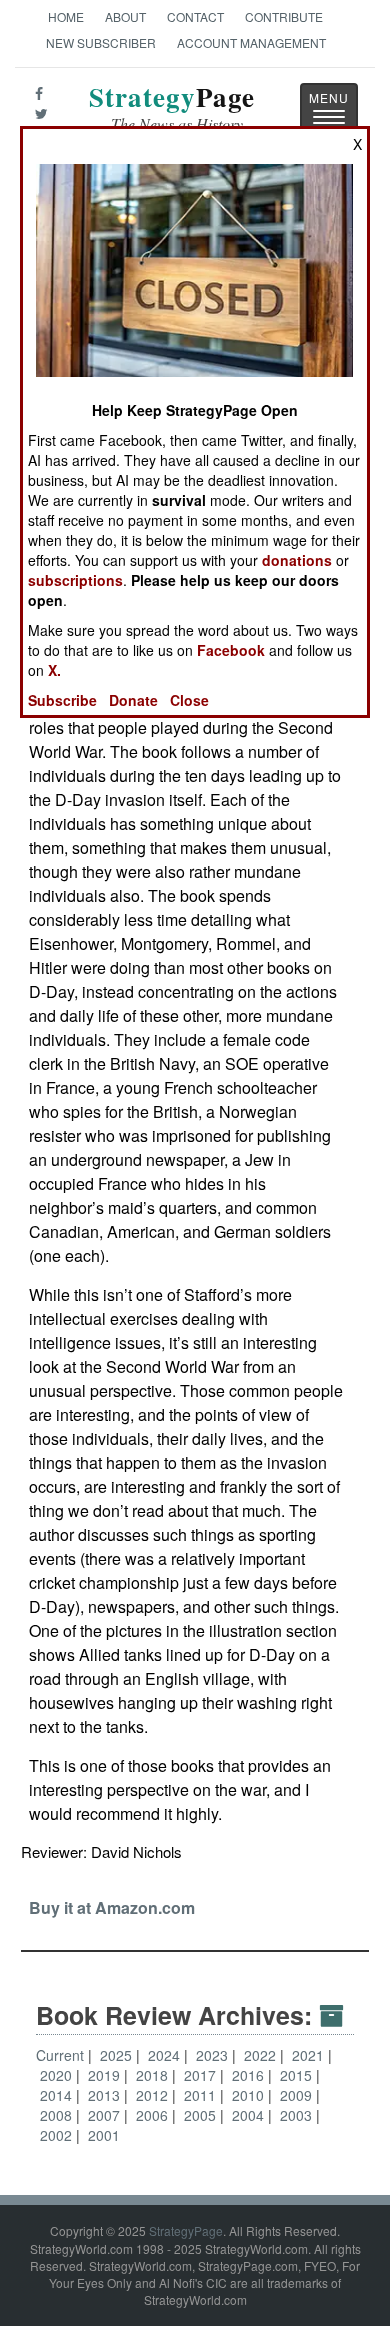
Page (172, 108)
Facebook (231, 650)
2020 (58, 2075)
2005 (202, 2115)
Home (66, 16)
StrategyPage (186, 2230)
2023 (214, 2055)
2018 (154, 2075)
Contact (195, 16)
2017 (202, 2075)
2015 (298, 2075)
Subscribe (62, 700)
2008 (58, 2115)
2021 (310, 2055)
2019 (106, 2075)
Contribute (284, 16)
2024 (166, 2055)
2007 (106, 2115)
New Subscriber (101, 42)
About (125, 16)
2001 (104, 2135)
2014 (58, 2095)
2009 (298, 2095)
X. (54, 670)
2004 (250, 2115)
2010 (250, 2095)
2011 (202, 2095)
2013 (106, 2095)
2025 (118, 2055)
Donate (133, 700)
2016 (250, 2075)
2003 (298, 2115)
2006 (154, 2115)
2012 (154, 2095)
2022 (262, 2055)
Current (60, 2055)
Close (189, 700)
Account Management (251, 42)
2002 (58, 2135)
